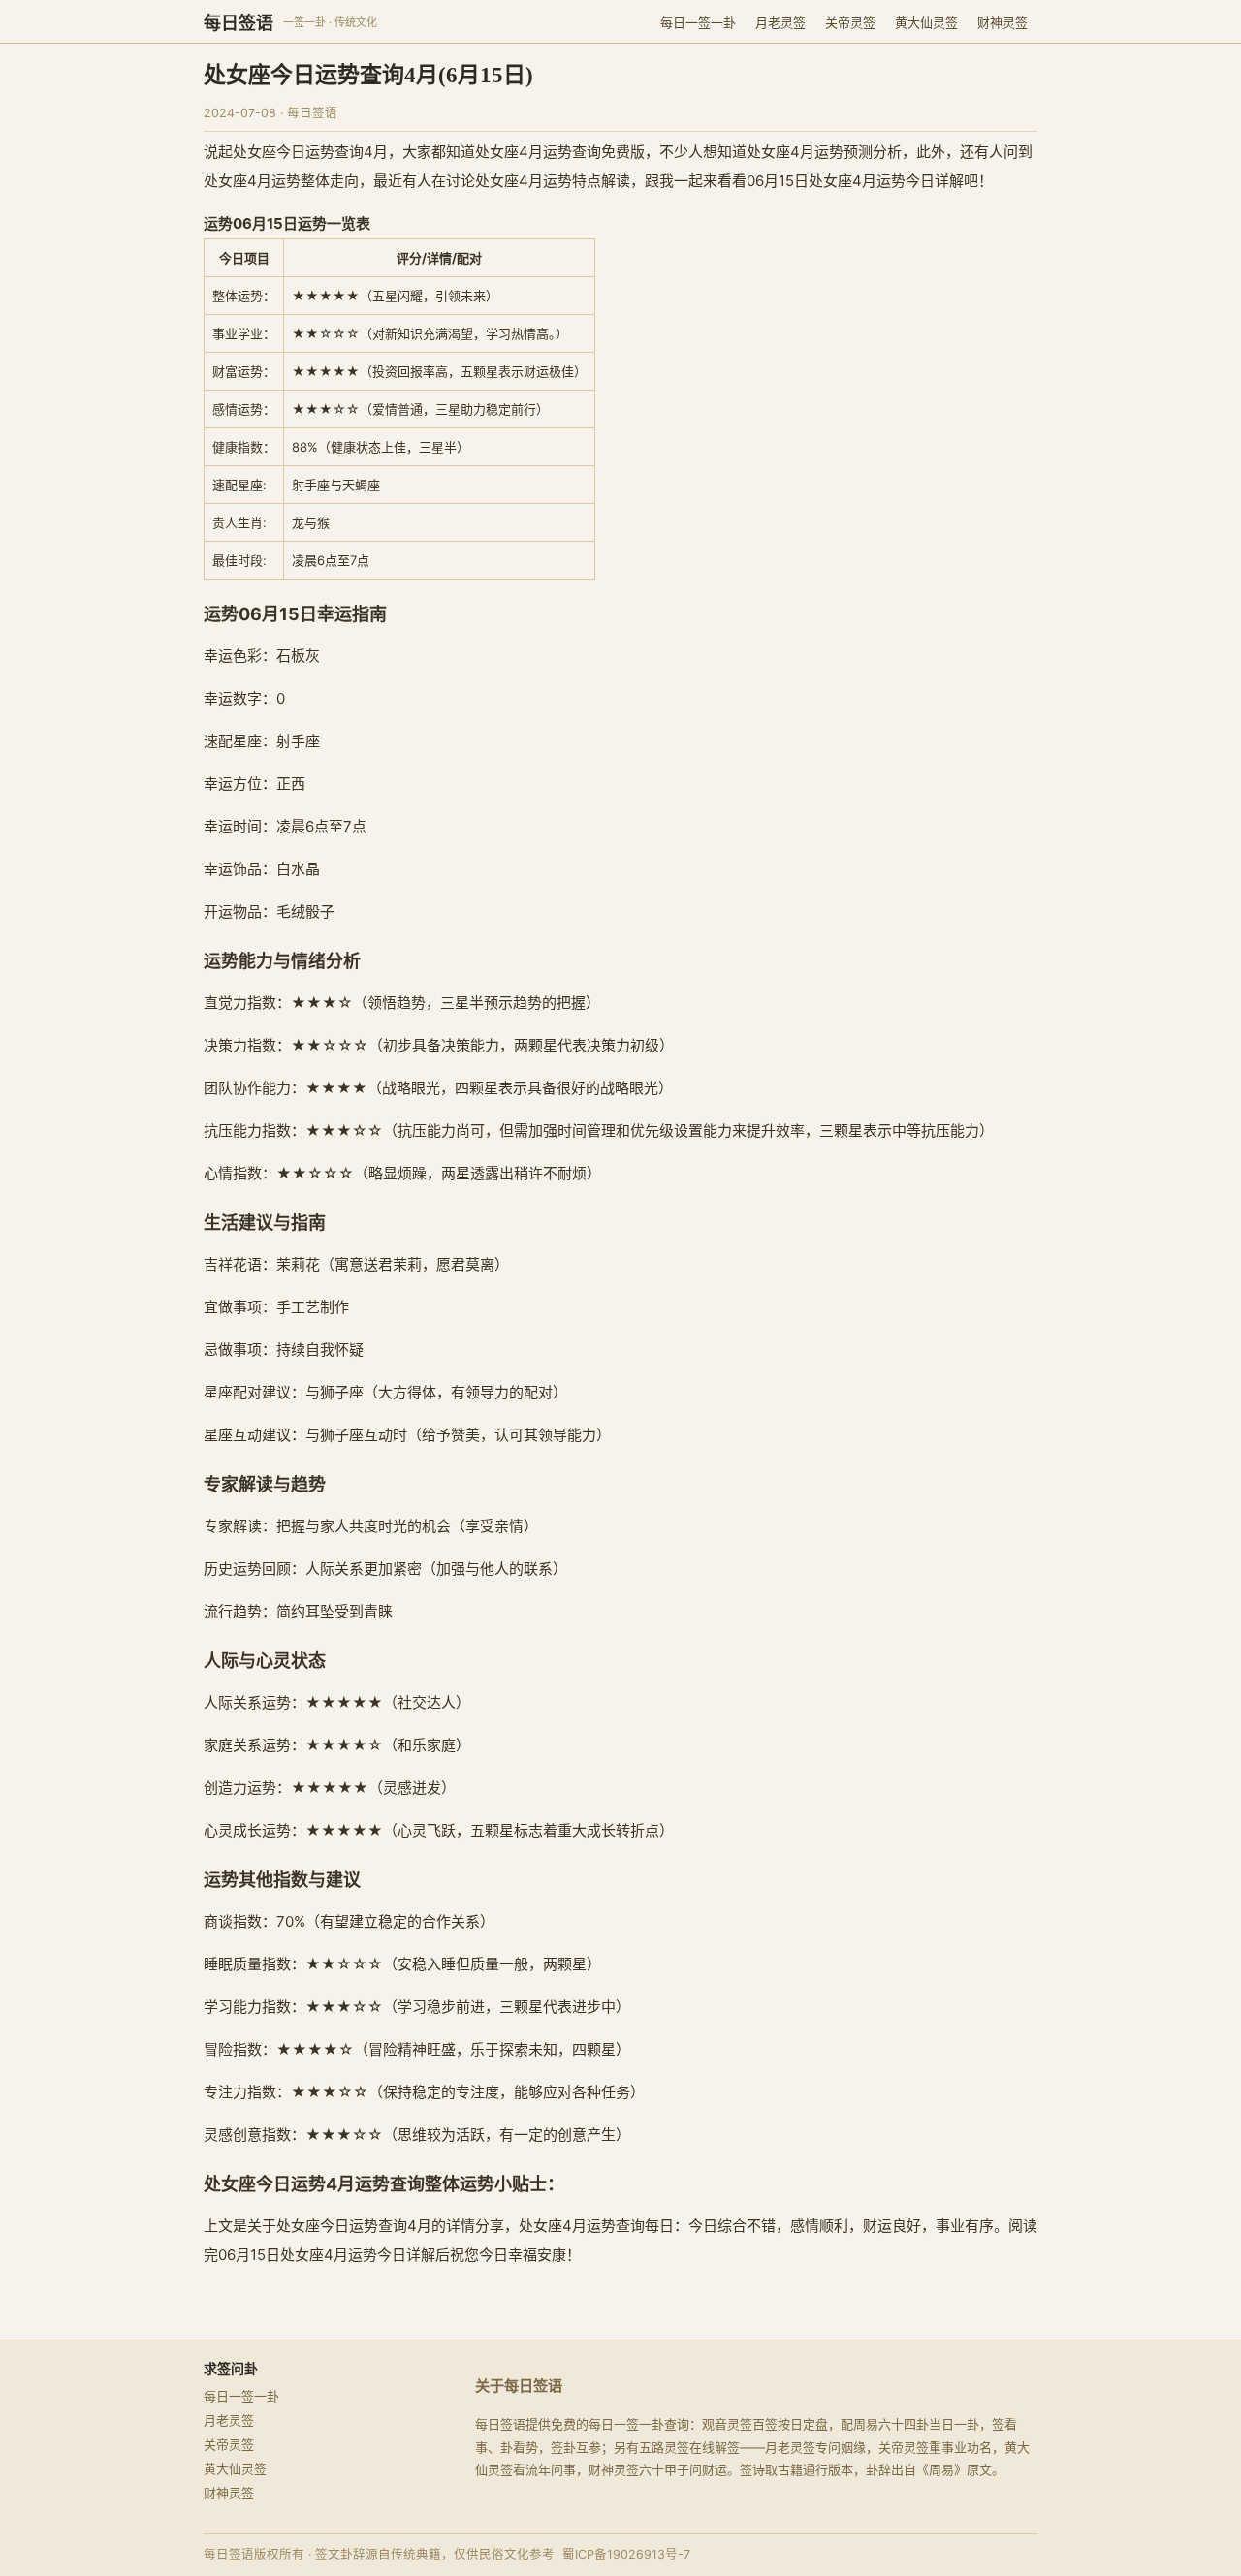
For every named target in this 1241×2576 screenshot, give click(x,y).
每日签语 (239, 23)
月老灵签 (780, 22)
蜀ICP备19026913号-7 (626, 2554)
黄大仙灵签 (926, 22)
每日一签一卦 (698, 22)
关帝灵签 (850, 22)
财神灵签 (1002, 22)
